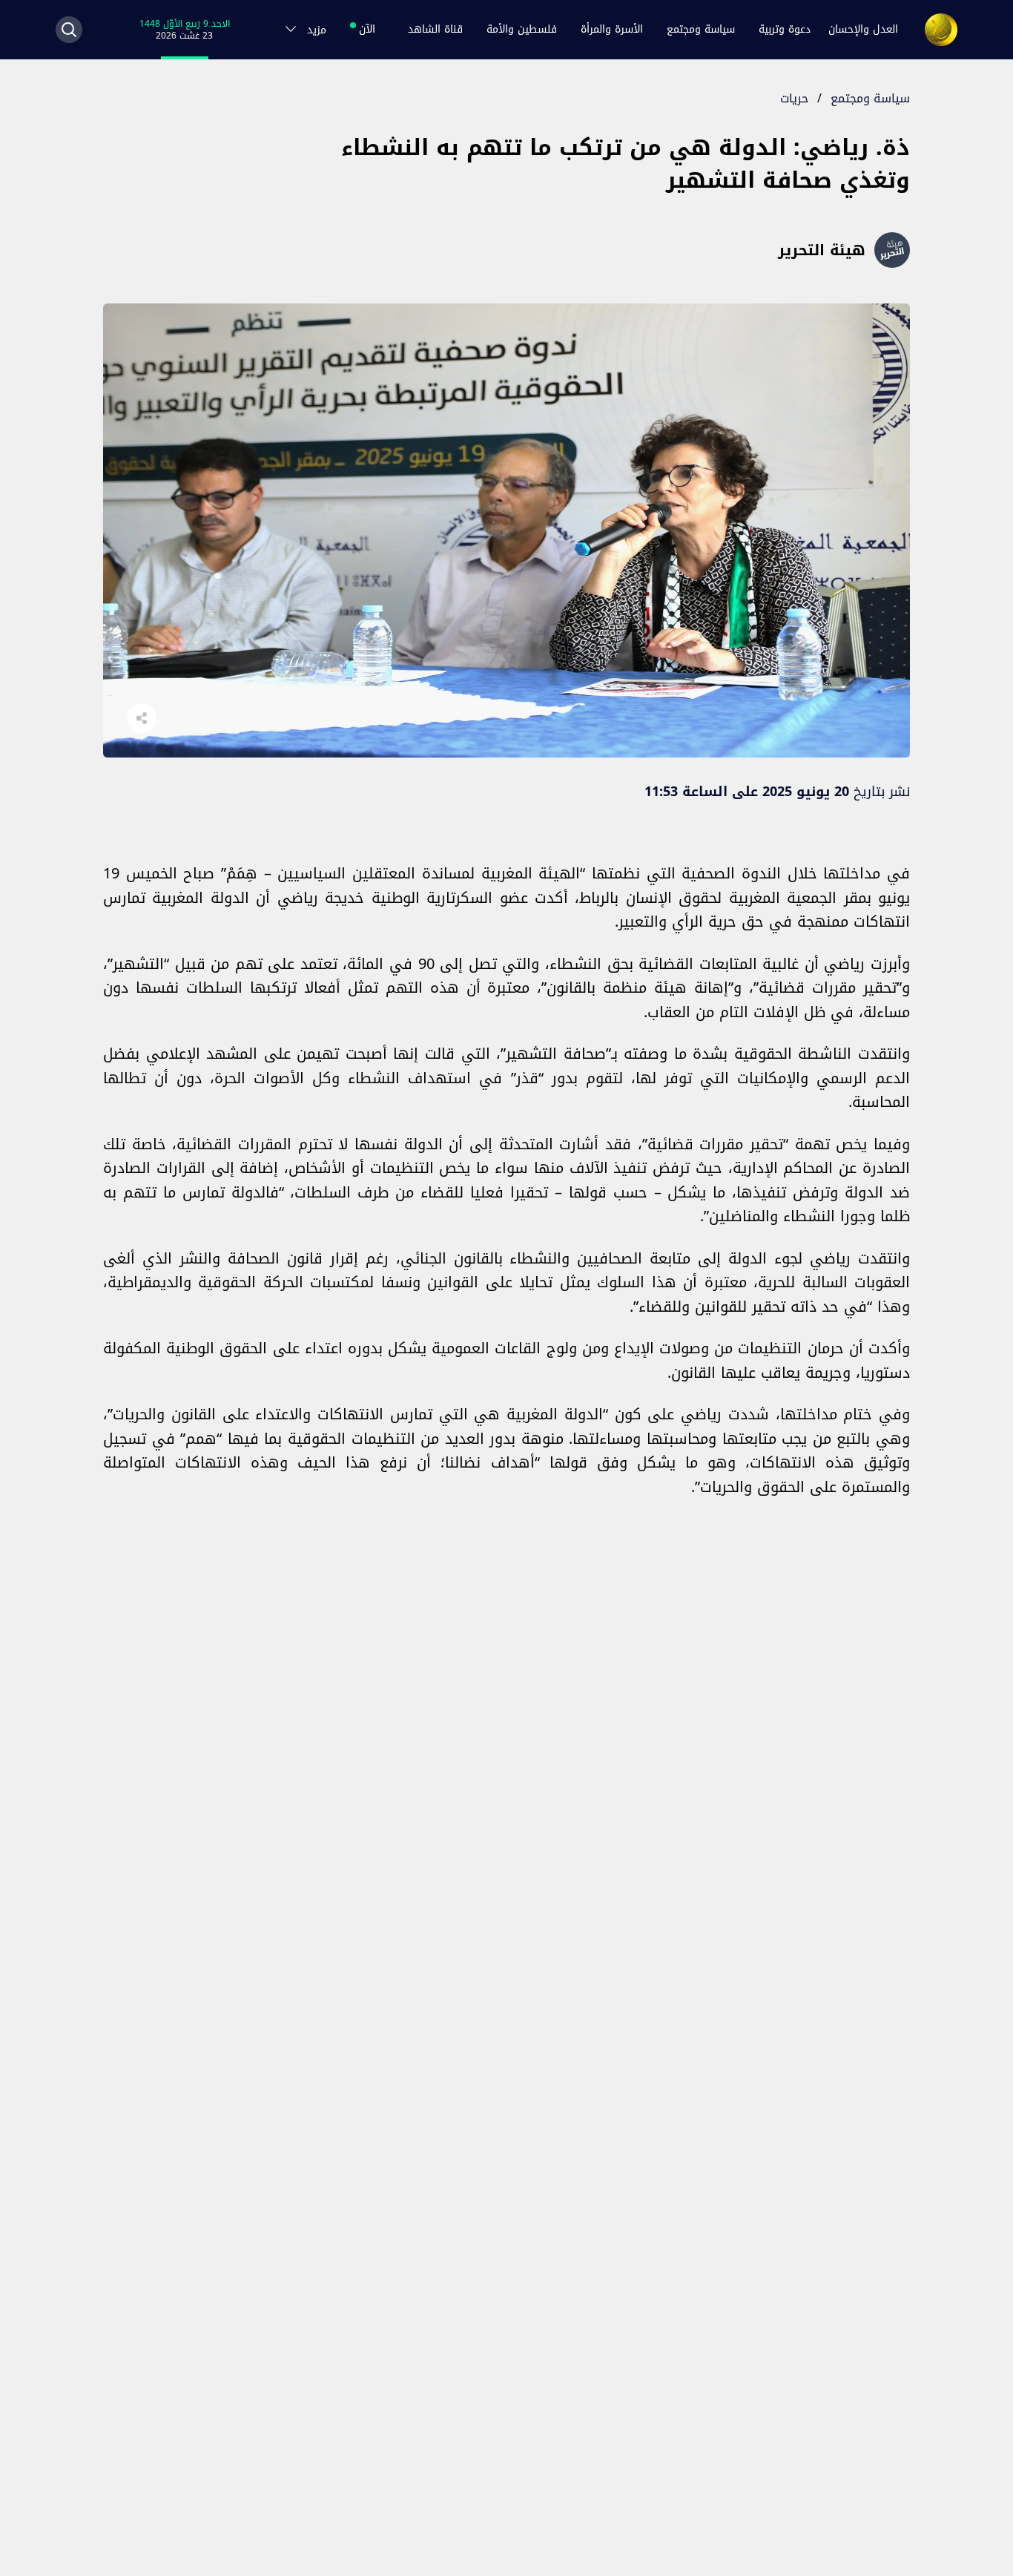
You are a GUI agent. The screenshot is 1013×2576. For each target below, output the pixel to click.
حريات (794, 98)
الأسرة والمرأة (612, 29)
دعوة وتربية (785, 29)
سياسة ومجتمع (701, 29)
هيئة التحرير (822, 250)
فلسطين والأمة (522, 29)
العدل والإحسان (863, 29)
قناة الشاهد (435, 29)
